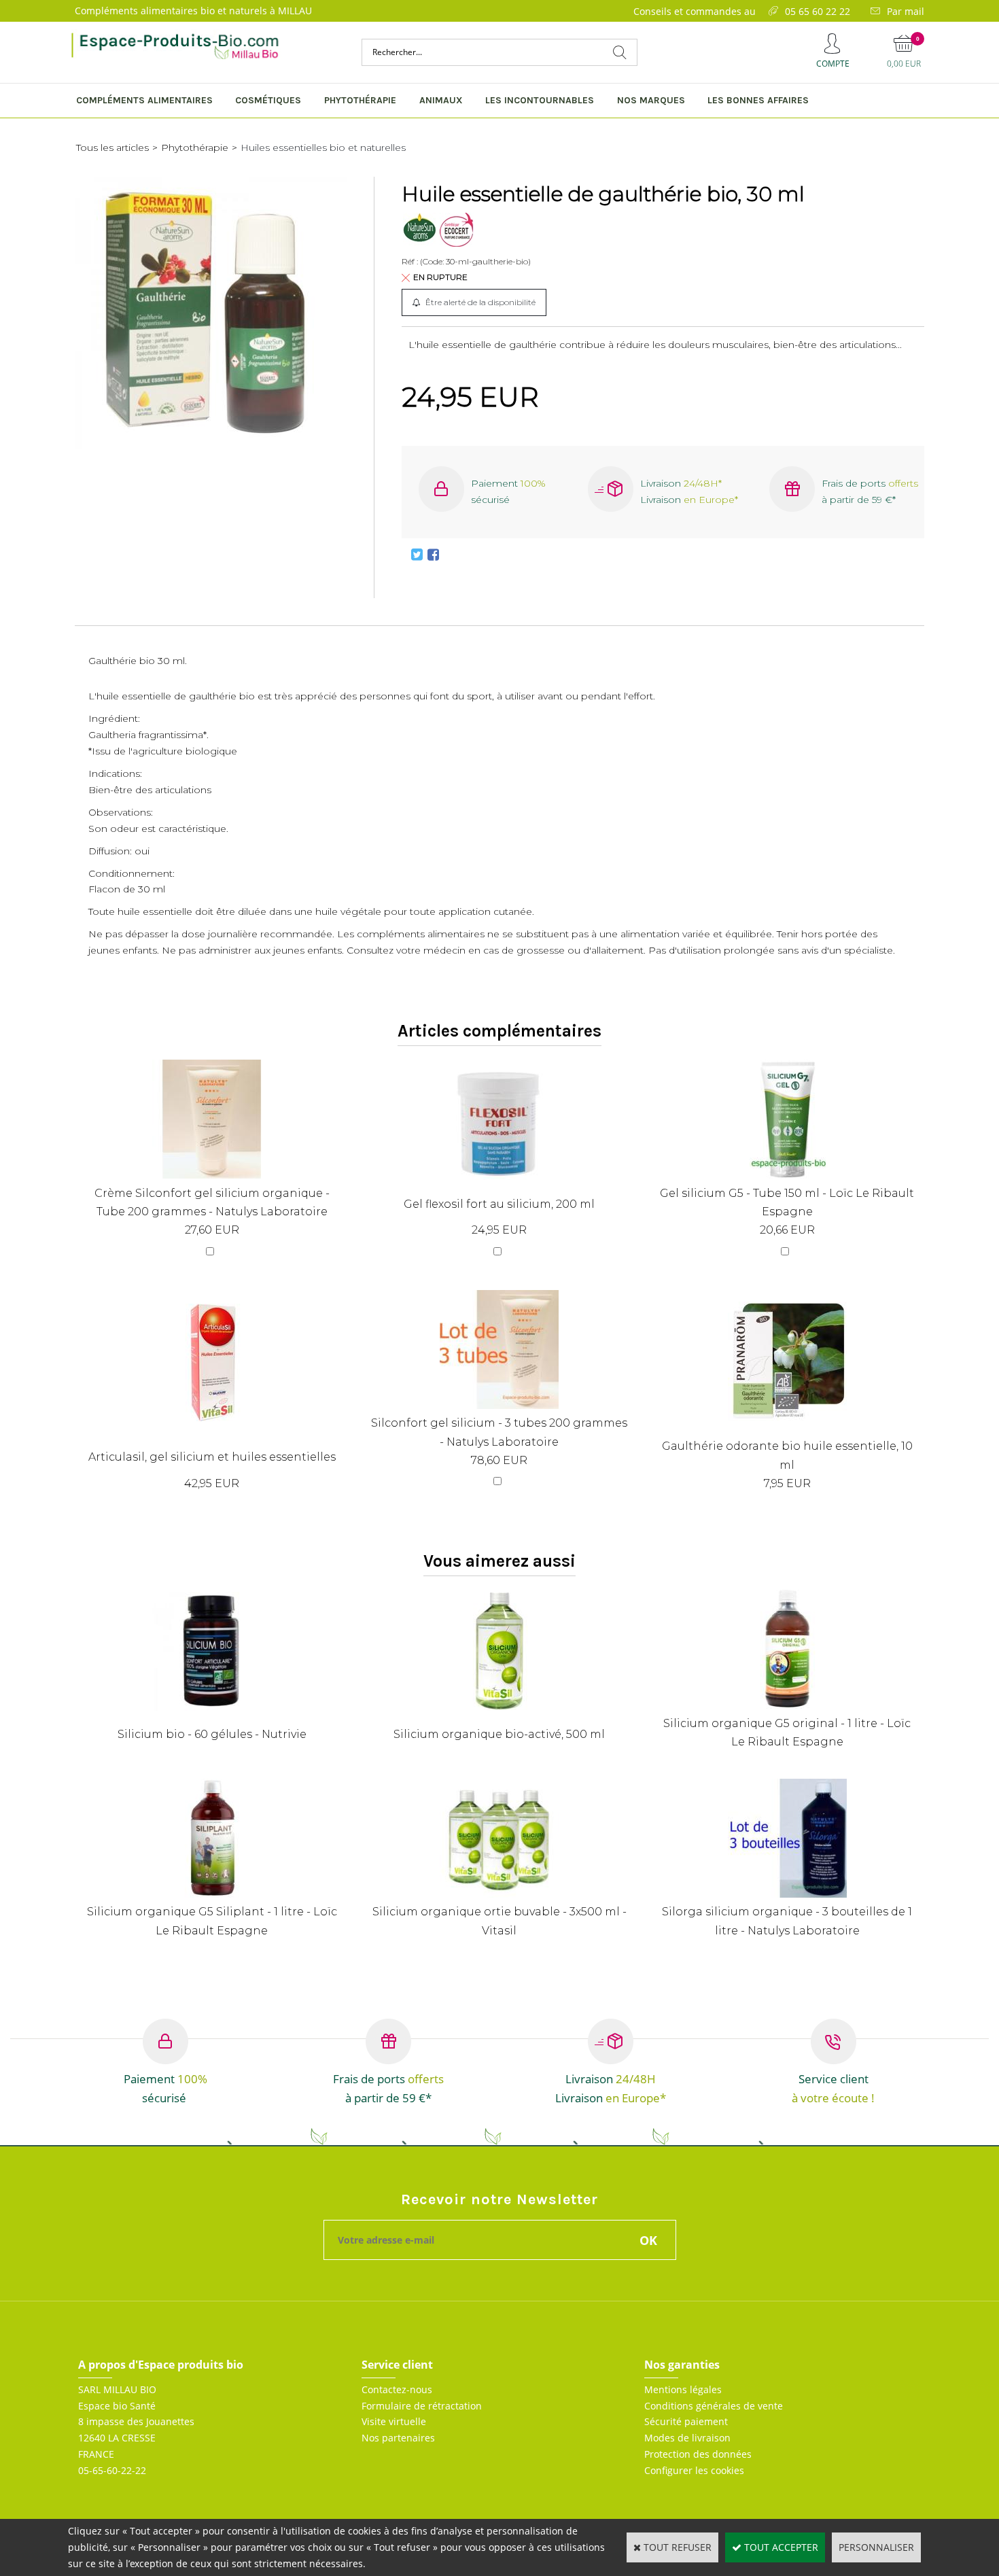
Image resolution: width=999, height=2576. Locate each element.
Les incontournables (540, 100)
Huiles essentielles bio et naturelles (323, 147)
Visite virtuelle (394, 2421)
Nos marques (651, 100)
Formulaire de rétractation (422, 2406)
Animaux (441, 100)
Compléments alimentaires (144, 100)
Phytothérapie (360, 100)
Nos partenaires (398, 2438)
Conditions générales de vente (714, 2406)
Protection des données (698, 2454)
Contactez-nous (397, 2389)
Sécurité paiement (686, 2421)
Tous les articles (112, 147)
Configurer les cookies (694, 2470)
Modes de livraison (687, 2438)
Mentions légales (683, 2389)
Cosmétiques (268, 100)
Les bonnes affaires (758, 100)
